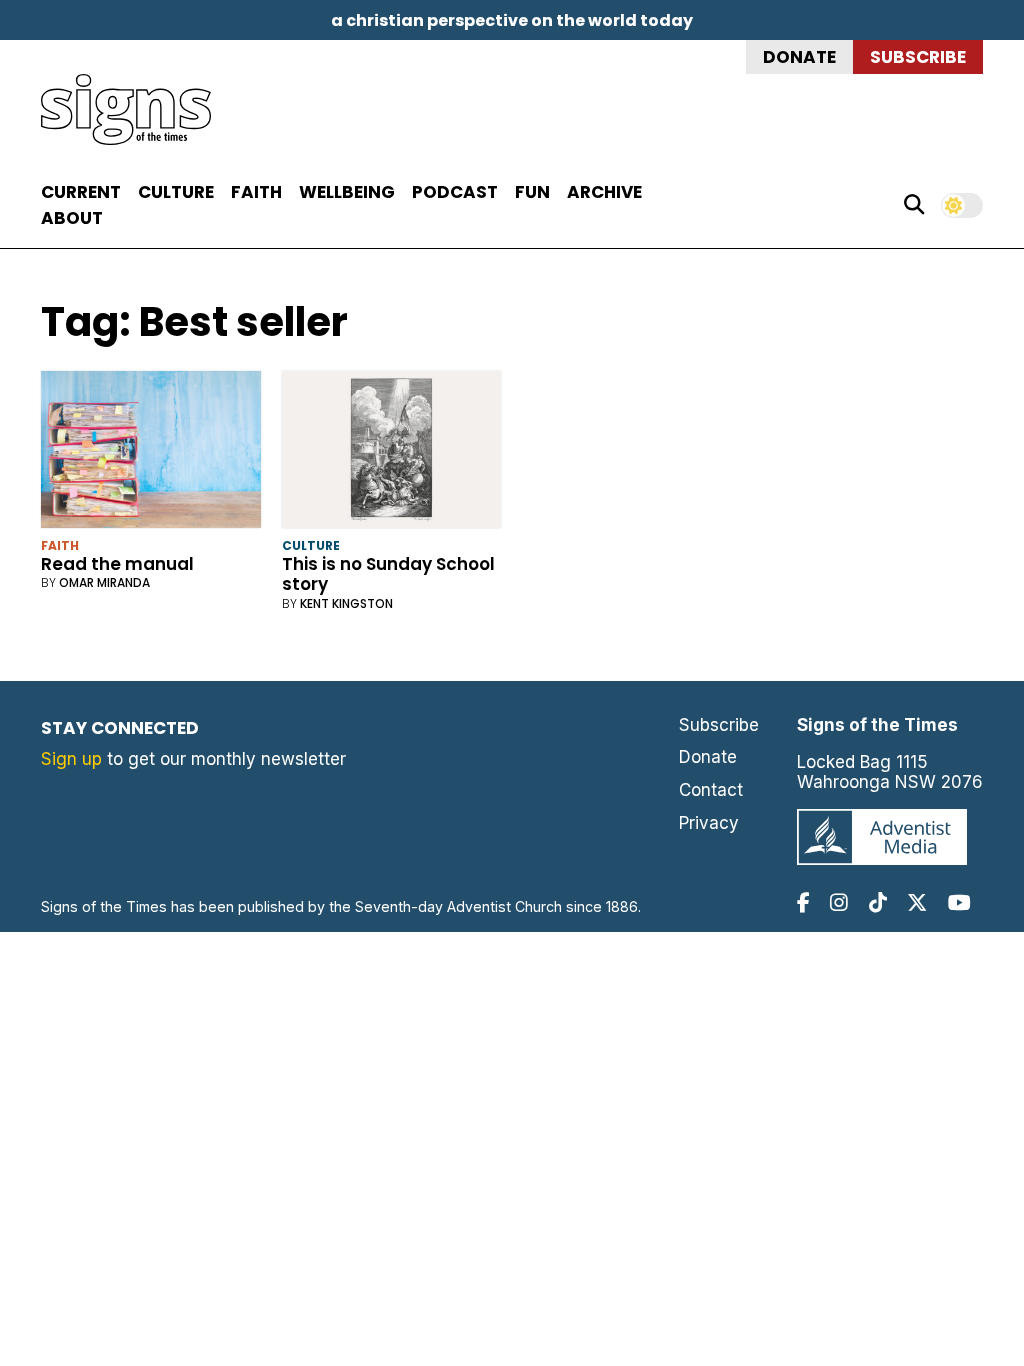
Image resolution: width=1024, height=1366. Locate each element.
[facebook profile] (803, 902)
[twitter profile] (917, 902)
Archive (604, 192)
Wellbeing (347, 192)
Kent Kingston (346, 603)
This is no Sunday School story (388, 574)
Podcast (455, 192)
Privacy (709, 823)
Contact (711, 790)
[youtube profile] (959, 902)
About (72, 218)
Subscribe (918, 57)
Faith (256, 192)
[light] (962, 205)
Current (81, 192)
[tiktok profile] (878, 902)
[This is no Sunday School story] (392, 453)
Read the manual (117, 564)
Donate (799, 57)
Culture (176, 192)
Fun (532, 192)
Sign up (71, 759)
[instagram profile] (839, 902)
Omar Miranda (104, 582)
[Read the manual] (151, 453)
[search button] (914, 205)
